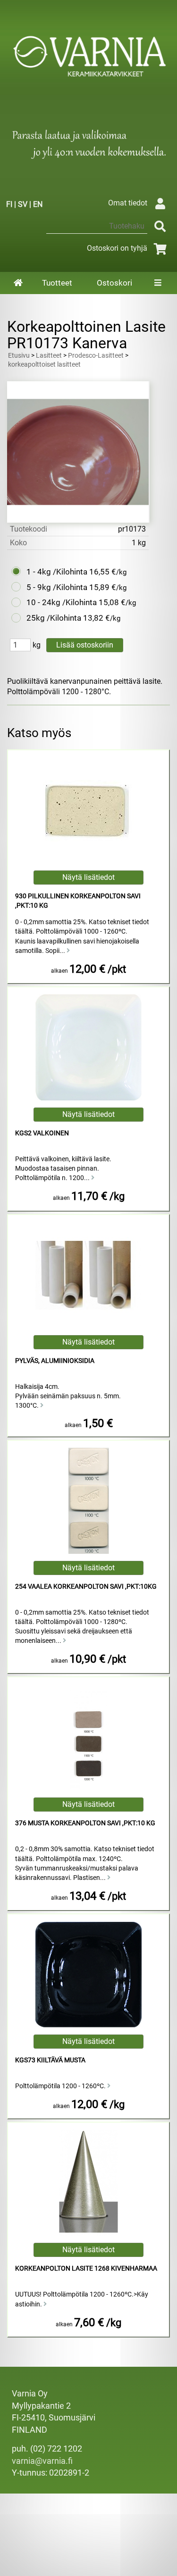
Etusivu (19, 356)
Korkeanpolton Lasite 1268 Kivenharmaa (86, 2268)
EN (38, 204)
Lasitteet (49, 356)
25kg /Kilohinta (54, 618)
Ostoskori (114, 283)
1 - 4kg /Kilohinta (57, 572)
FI (9, 204)
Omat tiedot (128, 203)
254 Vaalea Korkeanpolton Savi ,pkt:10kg (86, 1587)
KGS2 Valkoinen (42, 1133)
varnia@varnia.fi (42, 2461)
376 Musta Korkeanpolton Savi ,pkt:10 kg (85, 1823)
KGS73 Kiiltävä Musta (50, 2060)
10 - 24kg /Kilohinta (62, 602)
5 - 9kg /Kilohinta (57, 587)
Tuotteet (57, 283)
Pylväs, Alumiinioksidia (55, 1361)
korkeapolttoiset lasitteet (44, 365)
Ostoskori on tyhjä (117, 248)
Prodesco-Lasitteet (96, 356)
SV (23, 204)
